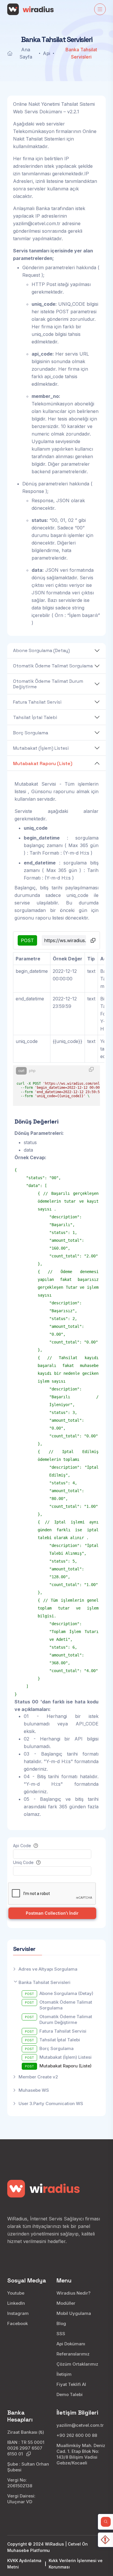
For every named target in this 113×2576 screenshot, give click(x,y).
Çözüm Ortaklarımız (77, 2364)
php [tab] (32, 1071)
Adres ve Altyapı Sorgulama (48, 1969)
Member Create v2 (38, 2077)
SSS (61, 2334)
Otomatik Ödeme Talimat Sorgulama (53, 666)
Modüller (66, 2303)
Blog (61, 2323)
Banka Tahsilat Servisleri (44, 1982)
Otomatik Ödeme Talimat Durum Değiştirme (48, 684)
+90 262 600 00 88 (77, 2435)
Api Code (23, 1846)
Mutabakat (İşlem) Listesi (41, 748)
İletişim (64, 2374)
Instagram (18, 2313)
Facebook (18, 2323)
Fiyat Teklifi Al (71, 2384)
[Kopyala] (93, 940)
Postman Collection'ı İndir (52, 1913)
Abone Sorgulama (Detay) (41, 650)
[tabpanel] (57, 1086)
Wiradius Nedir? (73, 2293)
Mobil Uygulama (74, 2313)
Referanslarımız (73, 2354)
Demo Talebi (70, 2394)
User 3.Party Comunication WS (51, 2103)
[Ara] (106, 2522)
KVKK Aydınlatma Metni (24, 2564)
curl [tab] (21, 1071)
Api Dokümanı (71, 2344)
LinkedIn (16, 2303)
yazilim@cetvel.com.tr (37, 223)
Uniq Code (24, 1862)
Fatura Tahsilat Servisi (37, 702)
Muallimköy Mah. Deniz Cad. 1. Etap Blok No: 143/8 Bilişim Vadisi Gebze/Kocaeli (81, 2454)
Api (47, 53)
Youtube (16, 2293)
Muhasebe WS (34, 2090)
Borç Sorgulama (31, 733)
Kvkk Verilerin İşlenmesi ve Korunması (76, 2564)
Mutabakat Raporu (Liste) (43, 763)
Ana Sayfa (26, 53)
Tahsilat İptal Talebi (35, 717)
